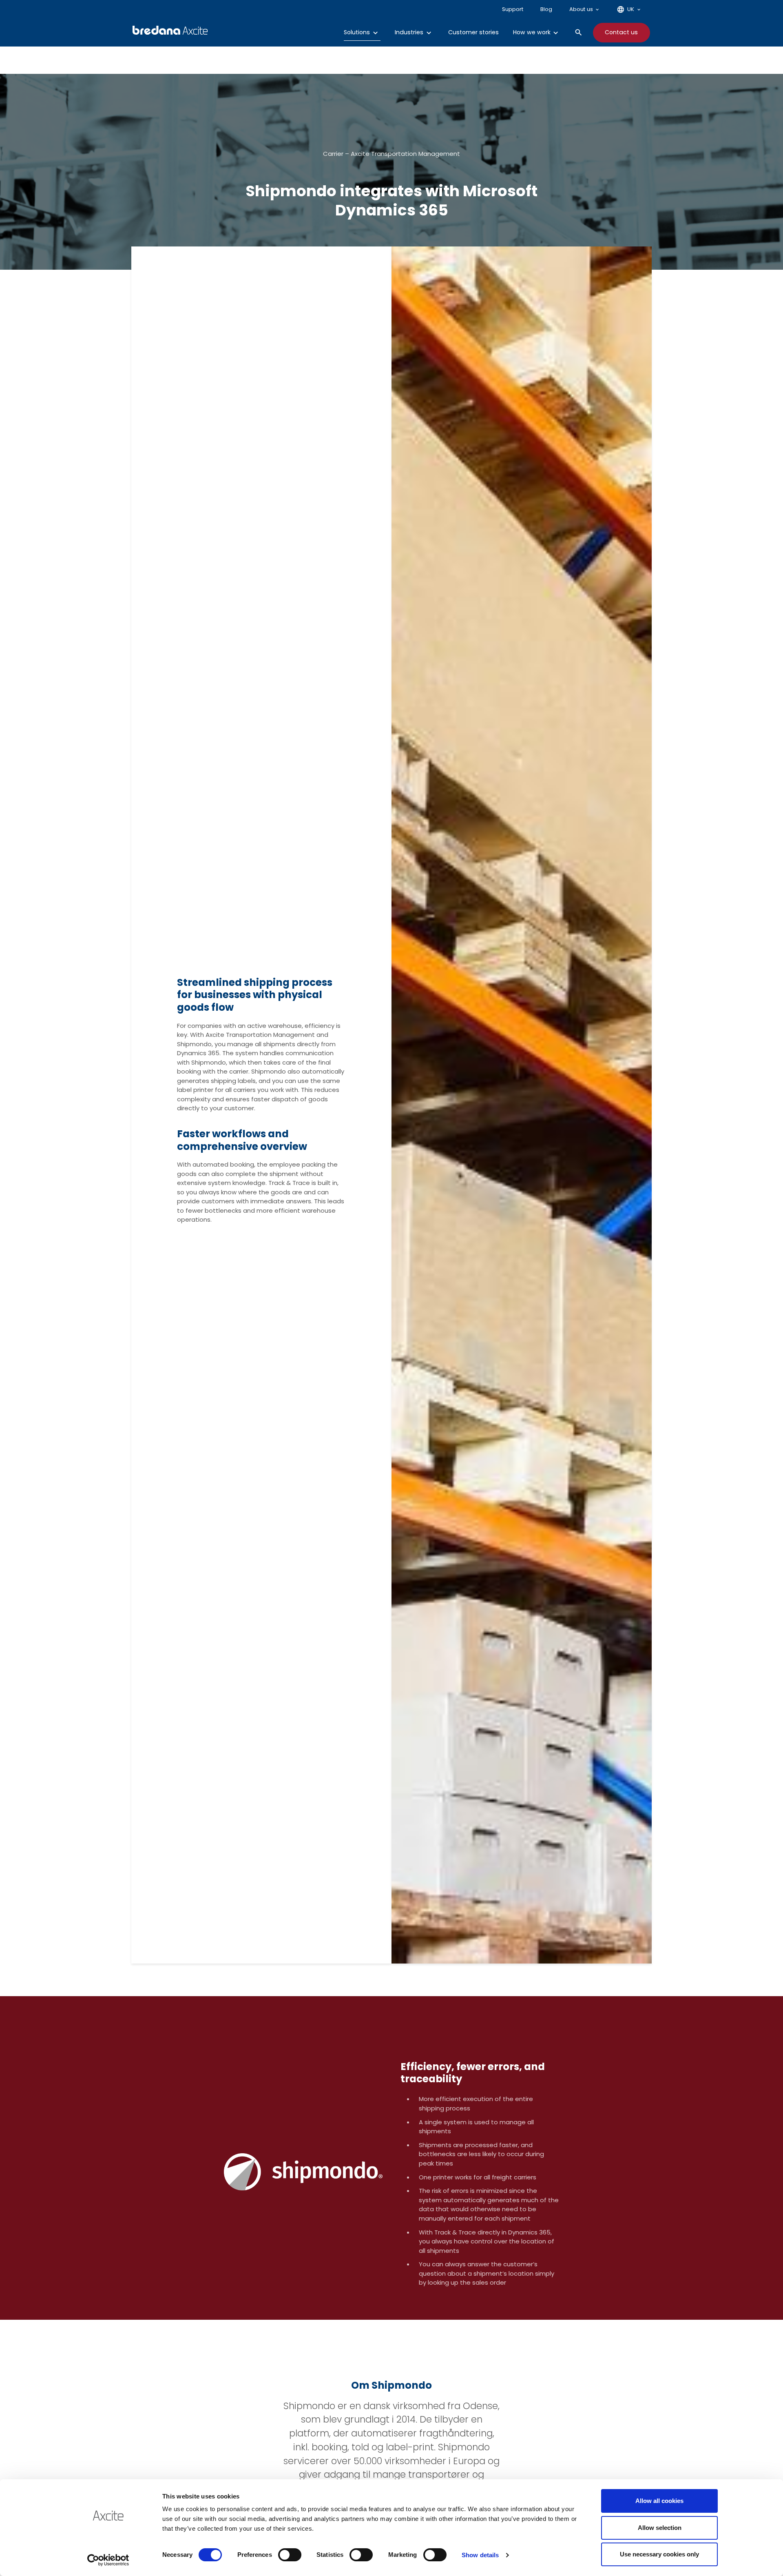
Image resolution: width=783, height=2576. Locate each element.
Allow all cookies (659, 2501)
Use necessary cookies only (659, 2554)
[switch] (290, 2555)
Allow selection (660, 2528)
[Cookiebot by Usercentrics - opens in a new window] (108, 2560)
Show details (480, 2555)
